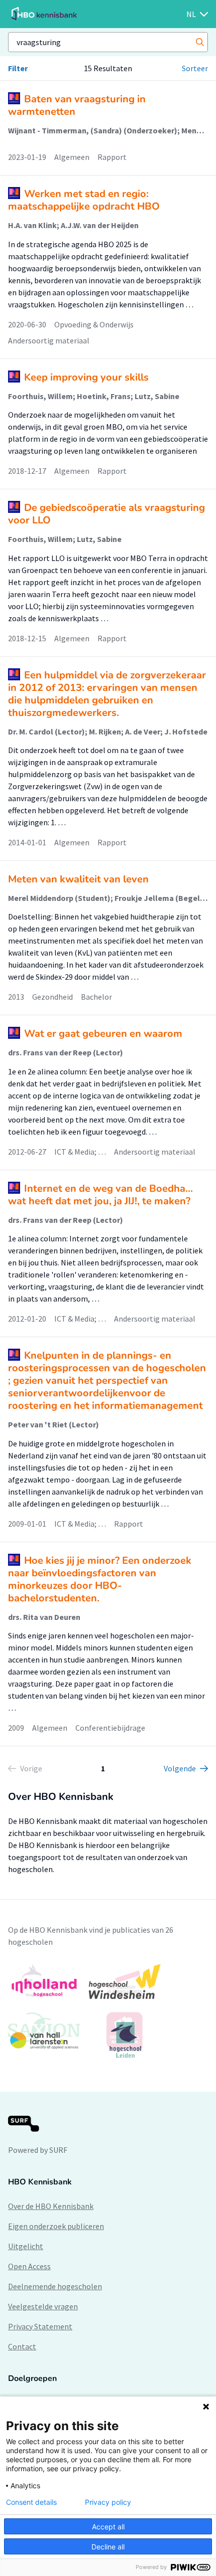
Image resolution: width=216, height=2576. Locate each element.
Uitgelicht (26, 2246)
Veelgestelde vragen (43, 2306)
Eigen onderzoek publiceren (56, 2226)
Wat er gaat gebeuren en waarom (103, 1034)
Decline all (108, 2547)
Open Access (29, 2266)
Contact (22, 2346)
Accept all (108, 2527)
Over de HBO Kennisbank (51, 2206)
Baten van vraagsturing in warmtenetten (77, 105)
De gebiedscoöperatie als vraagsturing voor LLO (106, 514)
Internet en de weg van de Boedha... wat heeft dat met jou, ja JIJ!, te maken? (100, 1195)
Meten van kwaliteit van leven (78, 879)
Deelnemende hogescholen (55, 2286)
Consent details (31, 2502)
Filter (18, 68)
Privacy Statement (40, 2326)
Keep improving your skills (86, 377)
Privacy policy (108, 2502)
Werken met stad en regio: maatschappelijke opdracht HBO (84, 200)
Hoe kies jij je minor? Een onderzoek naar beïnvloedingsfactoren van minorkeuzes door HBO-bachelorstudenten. (100, 1579)
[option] (108, 2011)
